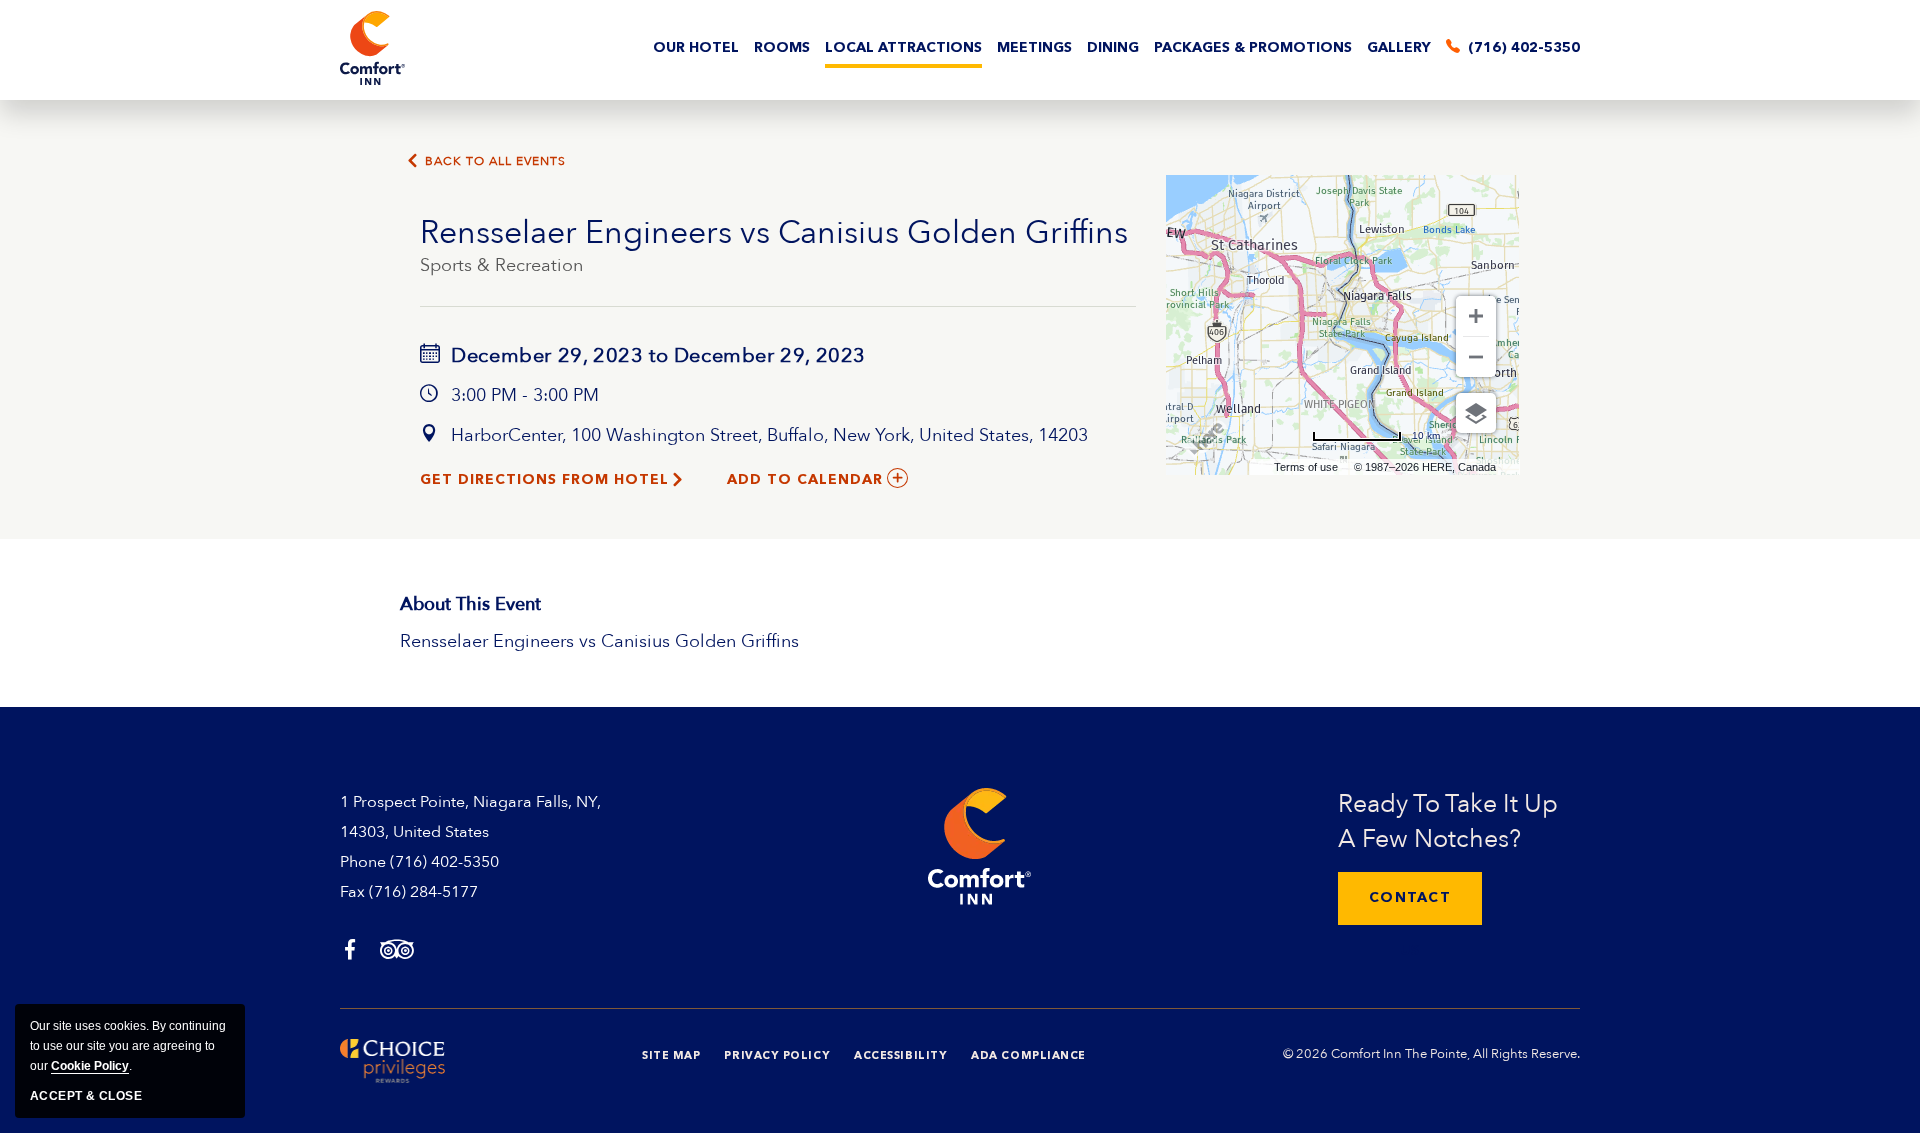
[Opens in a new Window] (350, 951)
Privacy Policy (777, 1056)
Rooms (782, 48)
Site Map (671, 1056)
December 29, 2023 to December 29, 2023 (656, 355)
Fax (352, 892)
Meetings (1034, 48)
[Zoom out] (1476, 357)
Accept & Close (86, 1096)
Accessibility (900, 1056)
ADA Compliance (1028, 1056)
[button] (1410, 898)
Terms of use (1306, 467)
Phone (363, 862)
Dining (1113, 48)
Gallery (1399, 48)
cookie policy (90, 1066)
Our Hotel (696, 48)
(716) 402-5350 (444, 862)
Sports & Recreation (501, 265)
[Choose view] (1476, 413)
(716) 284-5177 (423, 892)
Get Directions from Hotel (544, 480)
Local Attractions (903, 48)
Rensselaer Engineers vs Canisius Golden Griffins (774, 233)
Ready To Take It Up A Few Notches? (1448, 821)
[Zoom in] (1476, 316)
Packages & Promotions (1253, 48)
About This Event (470, 604)
